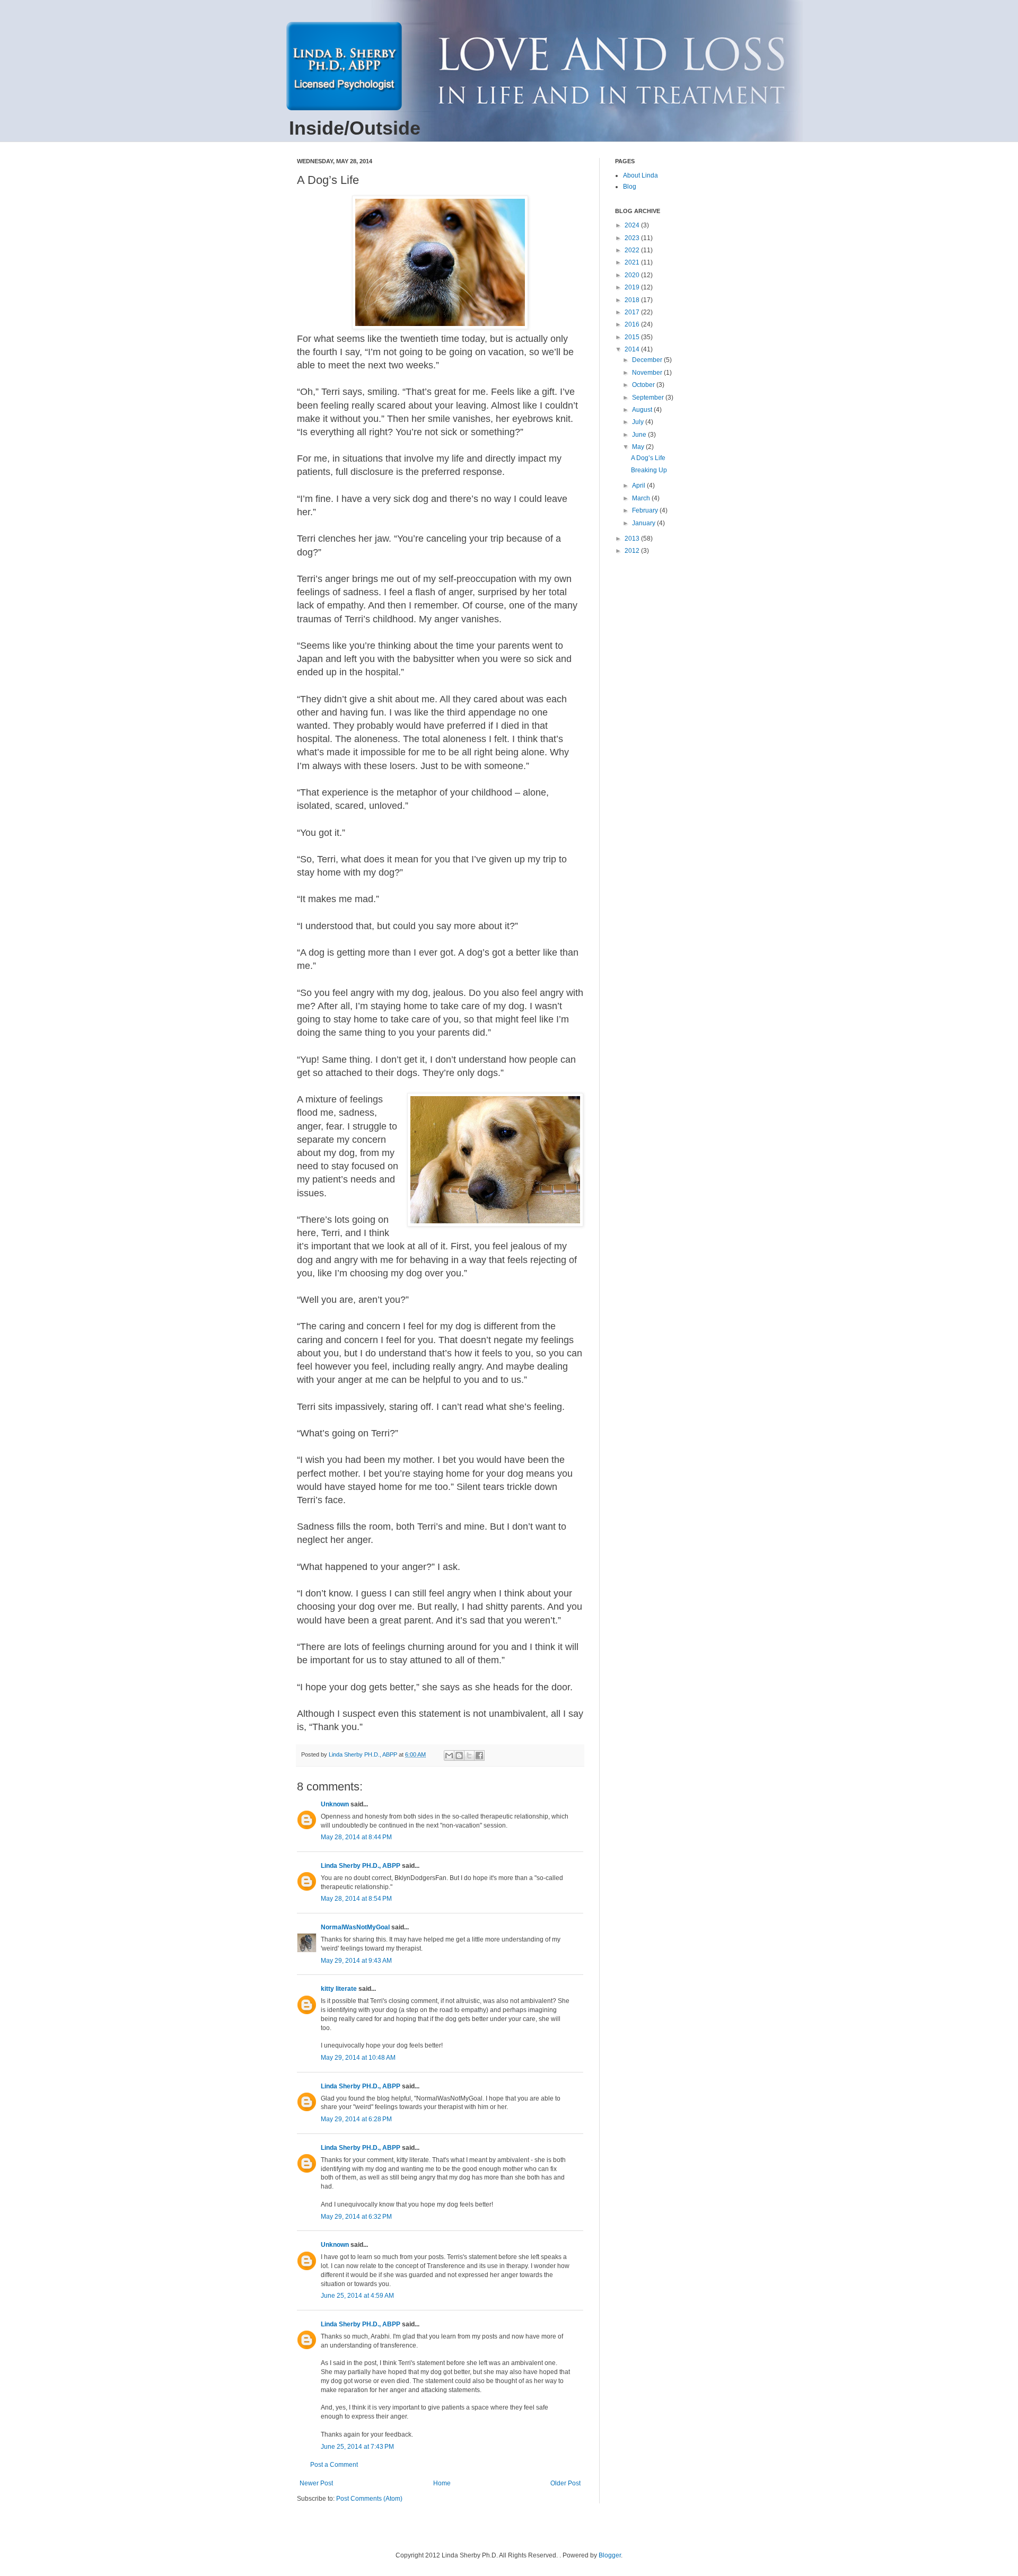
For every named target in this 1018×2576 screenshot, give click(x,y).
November (648, 373)
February (646, 510)
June (640, 435)
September (649, 398)
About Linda (640, 175)
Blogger (610, 2555)
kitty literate (339, 1989)
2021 (633, 262)
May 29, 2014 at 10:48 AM (358, 2058)
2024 (633, 225)
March (642, 498)
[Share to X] (469, 1755)
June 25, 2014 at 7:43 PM (357, 2447)
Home (442, 2483)
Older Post (565, 2483)
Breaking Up (649, 470)
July (639, 422)
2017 (633, 312)
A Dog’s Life (648, 458)
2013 (633, 539)
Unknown (335, 1804)
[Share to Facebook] (479, 1755)
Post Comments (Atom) (369, 2499)
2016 (633, 324)
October (644, 385)
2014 (633, 349)
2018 (633, 300)
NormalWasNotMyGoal (355, 1927)
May (639, 447)
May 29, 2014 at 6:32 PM (356, 2217)
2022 (633, 250)
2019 (633, 287)
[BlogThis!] (459, 1755)
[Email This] (449, 1755)
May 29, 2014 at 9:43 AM (356, 1961)
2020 (633, 275)
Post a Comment (334, 2465)
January (644, 523)
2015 (633, 337)
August (643, 410)
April (639, 486)
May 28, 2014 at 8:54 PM (356, 1899)
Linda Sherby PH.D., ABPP (361, 1866)
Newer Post (316, 2483)
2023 (633, 238)
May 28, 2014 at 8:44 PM (356, 1837)
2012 (633, 551)
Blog (630, 187)
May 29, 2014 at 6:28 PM (356, 2119)
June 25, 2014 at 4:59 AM (357, 2296)
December (648, 360)
